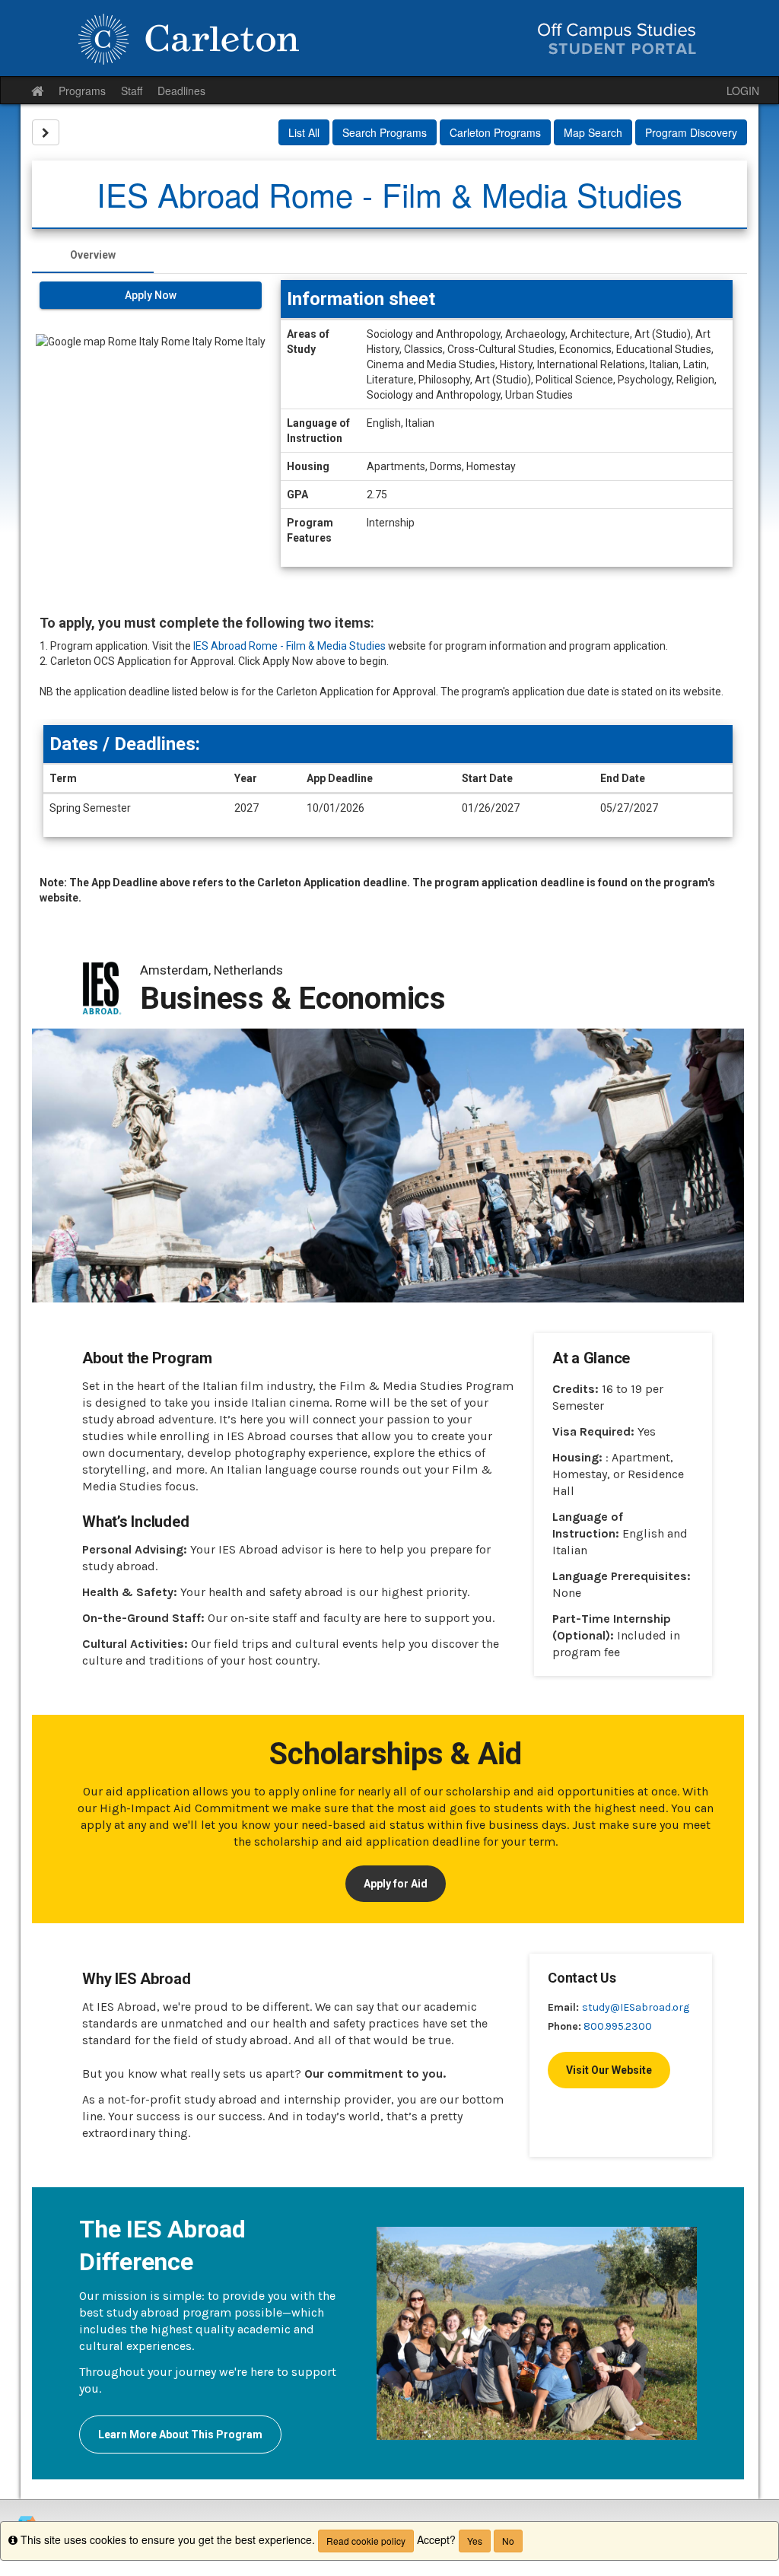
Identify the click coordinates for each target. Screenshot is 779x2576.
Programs (82, 91)
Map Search (593, 132)
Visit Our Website (609, 2070)
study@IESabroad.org (636, 2007)
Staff (132, 91)
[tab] (93, 255)
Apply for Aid (396, 1884)
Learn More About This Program (180, 2434)
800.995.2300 (618, 2026)
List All (304, 132)
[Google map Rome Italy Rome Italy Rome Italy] (151, 422)
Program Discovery (691, 132)
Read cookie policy (366, 2541)
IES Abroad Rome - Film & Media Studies (289, 646)
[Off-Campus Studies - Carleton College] (389, 38)
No (508, 2541)
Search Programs (385, 132)
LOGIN (743, 91)
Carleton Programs (495, 132)
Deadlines (181, 91)
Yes (475, 2541)
